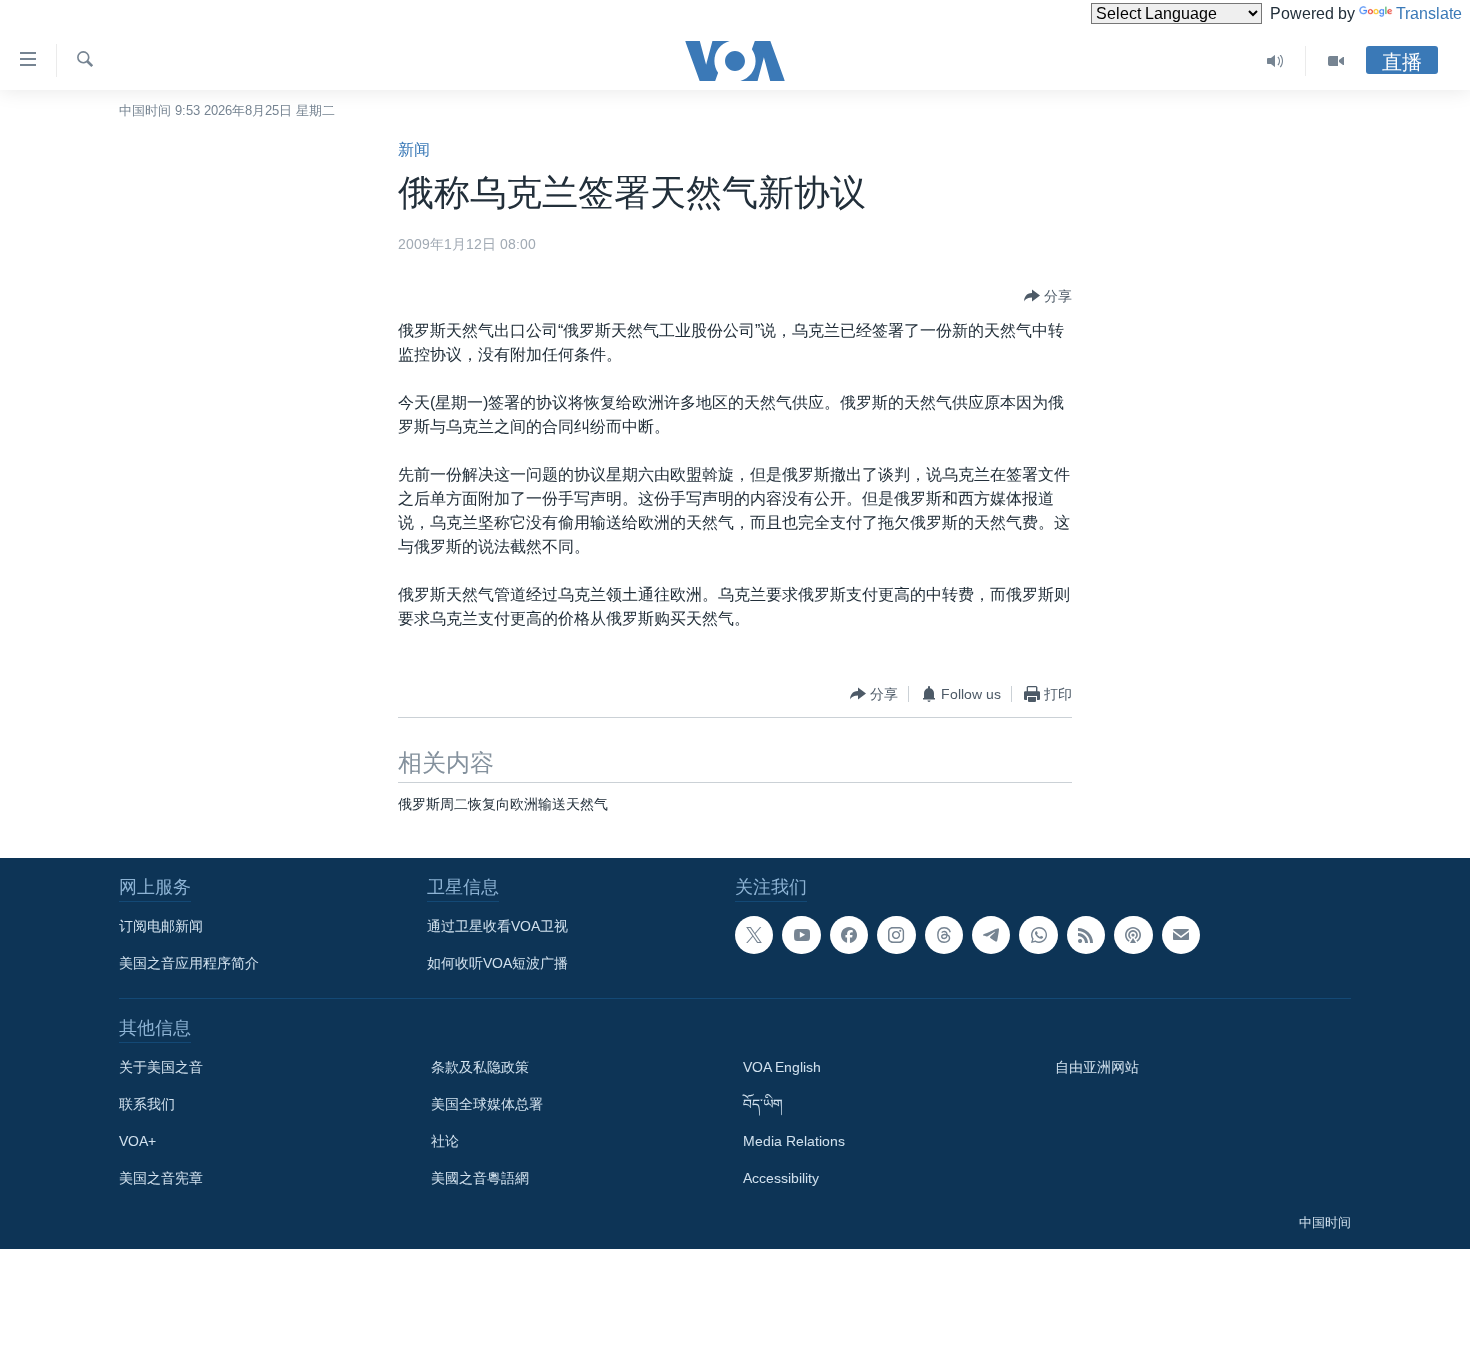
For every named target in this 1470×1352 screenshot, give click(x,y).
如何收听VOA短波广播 (497, 963)
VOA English (782, 1067)
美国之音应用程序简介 (189, 963)
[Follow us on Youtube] (801, 935)
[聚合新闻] (1086, 935)
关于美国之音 (161, 1067)
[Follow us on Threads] (944, 935)
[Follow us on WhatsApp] (1038, 935)
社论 (445, 1141)
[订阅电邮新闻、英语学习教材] (1181, 935)
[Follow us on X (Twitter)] (754, 935)
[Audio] (1275, 61)
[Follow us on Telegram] (991, 935)
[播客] (1133, 935)
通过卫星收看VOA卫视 (497, 926)
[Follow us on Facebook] (849, 935)
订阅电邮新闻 (161, 926)
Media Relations (794, 1141)
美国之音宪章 (161, 1178)
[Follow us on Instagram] (896, 935)
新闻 (414, 149)
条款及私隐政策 (480, 1067)
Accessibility (781, 1178)
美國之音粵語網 (480, 1178)
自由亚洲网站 (1097, 1067)
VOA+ (137, 1141)
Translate (1429, 13)
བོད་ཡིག (763, 1104)
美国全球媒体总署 (487, 1104)
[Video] (1336, 61)
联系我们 (147, 1104)
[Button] (1048, 296)
